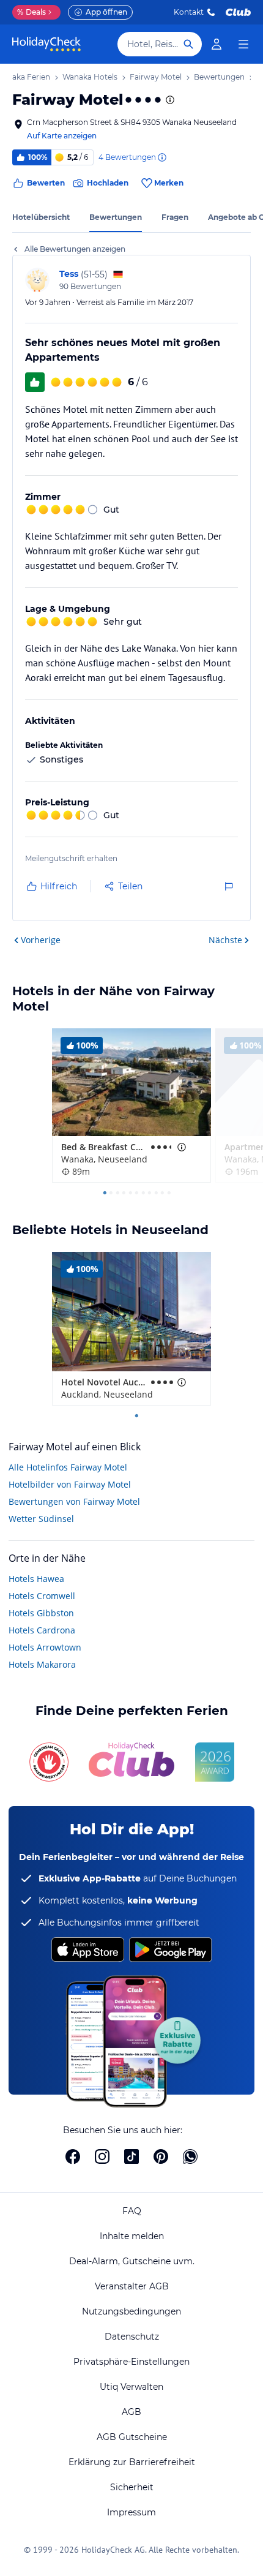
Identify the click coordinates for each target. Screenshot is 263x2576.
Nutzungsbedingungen (131, 2311)
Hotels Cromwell (42, 1596)
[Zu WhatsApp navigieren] (190, 2156)
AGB (131, 2412)
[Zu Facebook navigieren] (73, 2156)
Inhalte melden (132, 2236)
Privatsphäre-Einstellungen (131, 2362)
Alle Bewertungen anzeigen (75, 249)
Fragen (175, 217)
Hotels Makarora (42, 1664)
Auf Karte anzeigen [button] (62, 136)
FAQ (132, 2211)
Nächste (225, 940)
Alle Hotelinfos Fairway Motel (68, 1467)
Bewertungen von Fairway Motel (74, 1501)
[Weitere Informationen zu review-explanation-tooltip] (161, 157)
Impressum (131, 2512)
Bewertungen (116, 217)
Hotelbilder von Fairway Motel (70, 1484)
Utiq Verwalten (131, 2387)
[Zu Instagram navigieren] (102, 2156)
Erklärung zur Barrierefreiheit (132, 2462)
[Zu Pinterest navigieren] (161, 2156)
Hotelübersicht (41, 217)
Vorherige (41, 940)
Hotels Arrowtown (45, 1647)
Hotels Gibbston (41, 1613)
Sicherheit (132, 2487)
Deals (31, 12)
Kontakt (189, 12)
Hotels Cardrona (42, 1630)
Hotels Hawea (36, 1579)
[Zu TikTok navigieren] (131, 2156)
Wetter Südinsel (41, 1519)
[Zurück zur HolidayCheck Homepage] (46, 44)
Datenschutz (132, 2337)
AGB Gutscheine (132, 2437)
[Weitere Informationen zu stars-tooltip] (169, 100)
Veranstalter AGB (132, 2286)
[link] (217, 44)
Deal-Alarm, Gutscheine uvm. (132, 2261)
